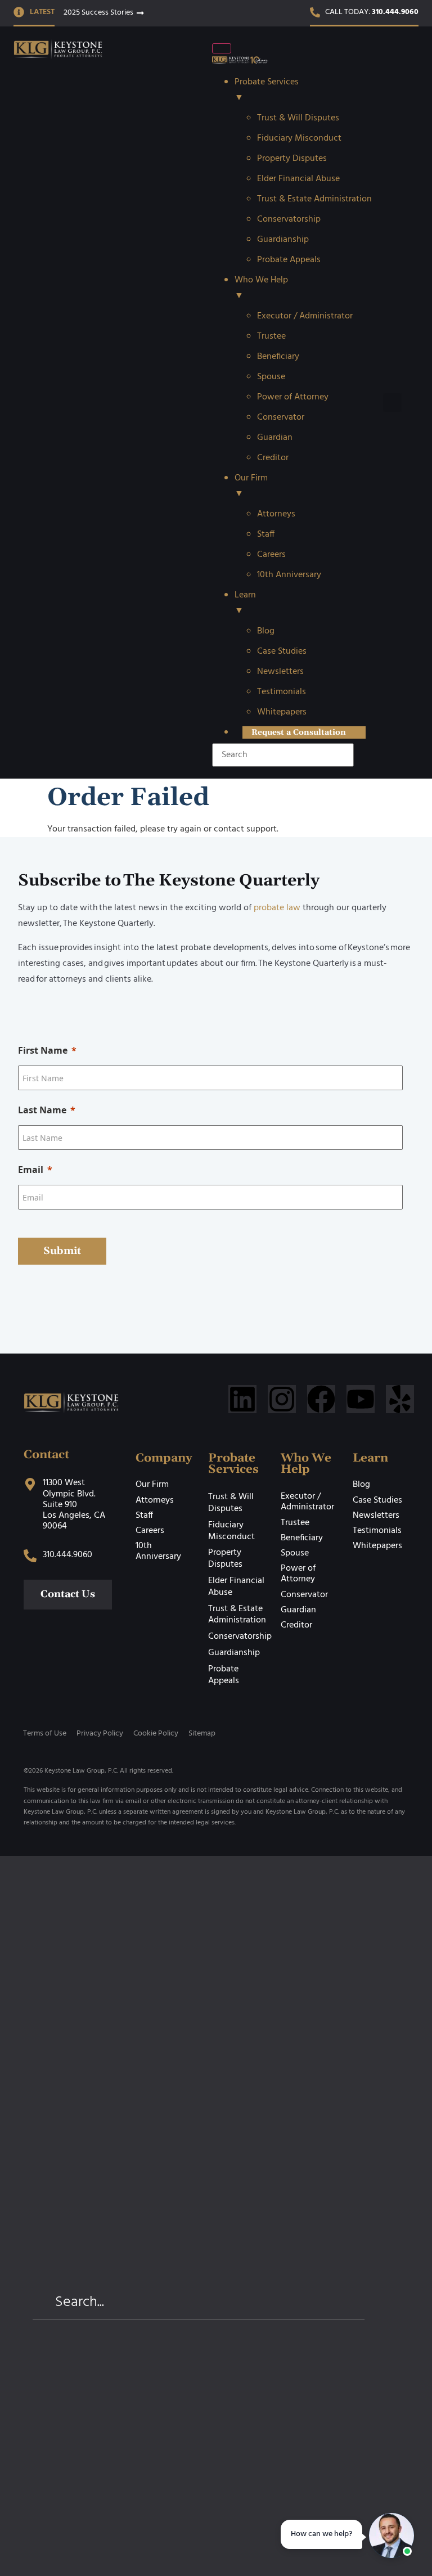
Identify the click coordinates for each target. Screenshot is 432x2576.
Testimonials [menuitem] (282, 692)
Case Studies (377, 1500)
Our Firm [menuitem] (251, 486)
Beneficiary (302, 1538)
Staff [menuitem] (266, 534)
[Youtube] (361, 1399)
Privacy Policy (100, 1734)
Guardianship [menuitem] (283, 240)
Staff (144, 1516)
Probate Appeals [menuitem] (289, 260)
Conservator (304, 1595)
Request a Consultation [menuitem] (299, 732)
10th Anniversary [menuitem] (289, 575)
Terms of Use (45, 1734)
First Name (43, 1050)
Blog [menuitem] (266, 631)
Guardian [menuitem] (275, 438)
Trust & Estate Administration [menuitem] (314, 199)
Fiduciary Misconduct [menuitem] (299, 138)
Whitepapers (377, 1546)
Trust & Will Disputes (231, 1503)
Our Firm (152, 1485)
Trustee (295, 1523)
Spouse (295, 1553)
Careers (150, 1531)
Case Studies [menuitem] (282, 651)
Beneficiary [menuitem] (278, 357)
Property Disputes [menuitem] (292, 159)
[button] (392, 403)
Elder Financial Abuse (236, 1587)
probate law (277, 908)
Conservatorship (240, 1637)
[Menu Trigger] (222, 48)
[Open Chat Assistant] (391, 2535)
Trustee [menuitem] (271, 336)
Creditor (296, 1625)
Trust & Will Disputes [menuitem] (298, 118)
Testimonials (377, 1531)
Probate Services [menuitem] (267, 90)
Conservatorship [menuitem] (289, 219)
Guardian (298, 1610)
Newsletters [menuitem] (280, 672)
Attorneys (155, 1500)
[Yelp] (400, 1399)
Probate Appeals (224, 1675)
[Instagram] (282, 1399)
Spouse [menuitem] (271, 377)
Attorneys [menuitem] (276, 514)
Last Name (42, 1110)
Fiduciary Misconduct (231, 1531)
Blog (361, 1485)
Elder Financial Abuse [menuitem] (298, 179)
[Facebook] (321, 1399)
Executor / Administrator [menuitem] (305, 316)
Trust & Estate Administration (237, 1615)
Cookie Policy (156, 1734)
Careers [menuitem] (271, 555)
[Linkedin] (242, 1399)
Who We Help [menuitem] (261, 288)
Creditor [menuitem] (273, 458)
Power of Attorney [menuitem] (293, 397)
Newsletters (376, 1516)
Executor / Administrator (307, 1502)
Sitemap (202, 1734)
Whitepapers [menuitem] (282, 712)
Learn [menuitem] (245, 603)
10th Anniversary (158, 1551)
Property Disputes (225, 1559)
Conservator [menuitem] (281, 417)
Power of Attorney (298, 1574)
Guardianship (234, 1653)
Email (31, 1170)
